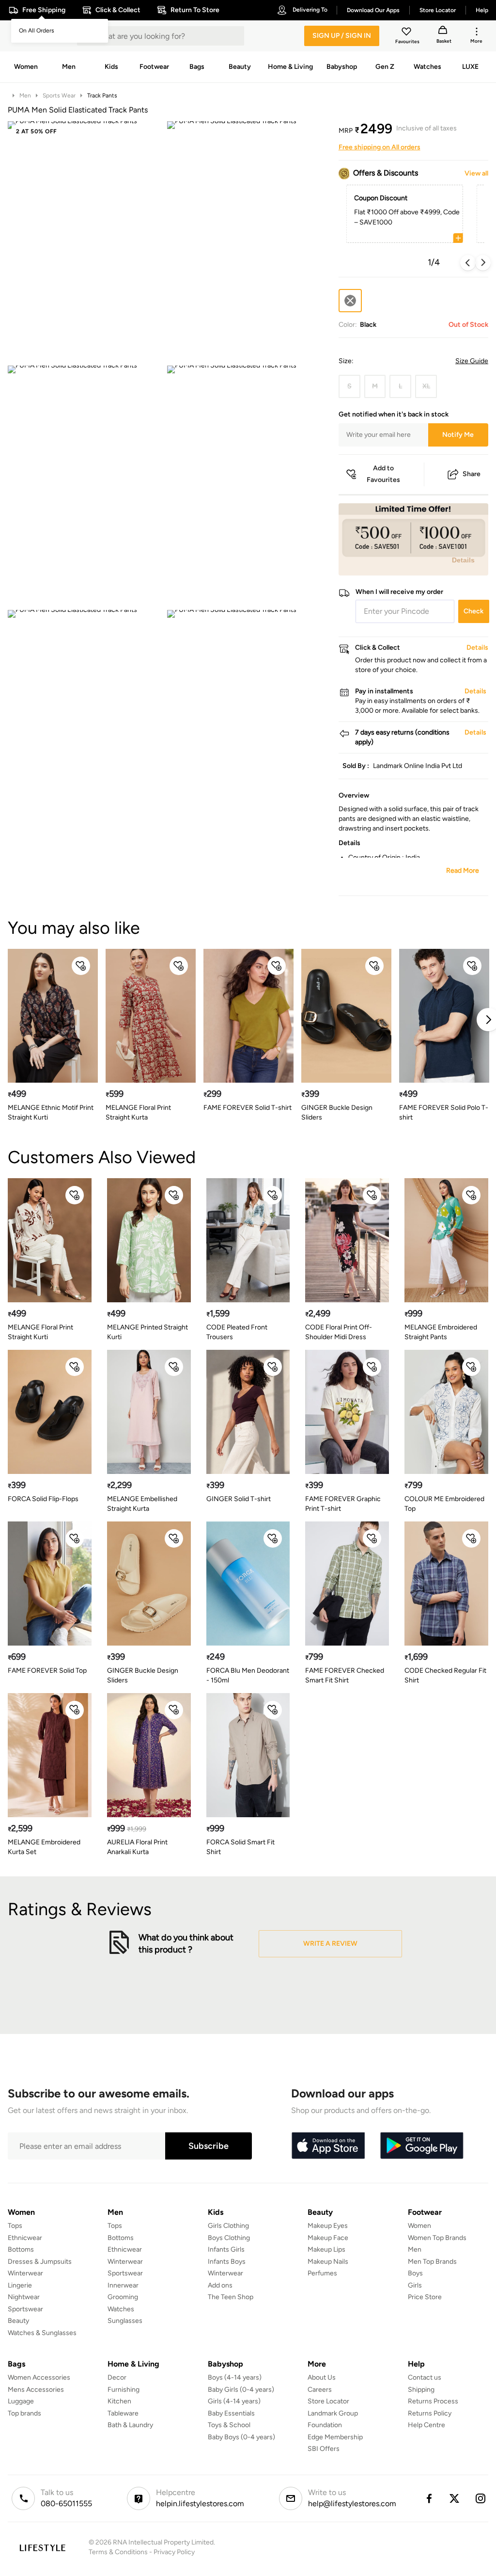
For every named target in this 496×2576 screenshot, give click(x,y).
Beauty (18, 2321)
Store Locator (328, 2401)
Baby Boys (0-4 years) (241, 2437)
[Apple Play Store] (328, 2146)
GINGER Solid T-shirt (239, 1499)
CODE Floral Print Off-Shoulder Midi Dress (339, 1332)
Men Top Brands (432, 2262)
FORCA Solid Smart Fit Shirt (240, 1847)
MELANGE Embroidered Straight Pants (441, 1332)
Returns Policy (430, 2413)
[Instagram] (481, 2498)
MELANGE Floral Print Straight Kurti (40, 1332)
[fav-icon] (407, 33)
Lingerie (20, 2285)
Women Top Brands (437, 2238)
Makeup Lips (326, 2249)
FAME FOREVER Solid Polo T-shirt (444, 1112)
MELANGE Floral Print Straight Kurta (138, 1112)
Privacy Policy (174, 2552)
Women (419, 2226)
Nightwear (24, 2297)
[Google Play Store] (422, 2146)
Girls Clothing (228, 2226)
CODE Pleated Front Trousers (237, 1332)
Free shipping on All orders (380, 147)
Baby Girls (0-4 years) (241, 2390)
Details (463, 560)
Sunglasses (125, 2321)
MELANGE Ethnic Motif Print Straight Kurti (51, 1112)
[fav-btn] (81, 966)
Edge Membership (335, 2437)
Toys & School (229, 2425)
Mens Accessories (36, 2390)
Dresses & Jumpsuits (40, 2262)
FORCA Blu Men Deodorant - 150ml (248, 1675)
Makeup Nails (328, 2262)
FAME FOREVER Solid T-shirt (248, 1108)
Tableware (123, 2413)
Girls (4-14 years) (234, 2401)
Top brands (24, 2413)
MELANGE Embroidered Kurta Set (44, 1847)
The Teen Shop (231, 2297)
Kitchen (119, 2401)
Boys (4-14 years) (235, 2377)
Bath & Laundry (130, 2425)
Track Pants (102, 96)
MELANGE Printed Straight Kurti (147, 1332)
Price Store (425, 2297)
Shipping (421, 2390)
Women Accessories (39, 2377)
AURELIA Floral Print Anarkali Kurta (137, 1847)
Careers (320, 2390)
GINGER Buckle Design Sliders (337, 1112)
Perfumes (322, 2273)
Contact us (425, 2377)
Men (25, 96)
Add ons (220, 2285)
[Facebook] (429, 2498)
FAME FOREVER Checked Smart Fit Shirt (345, 1675)
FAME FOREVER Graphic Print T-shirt (343, 1504)
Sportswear (25, 2309)
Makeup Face (328, 2238)
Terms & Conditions (118, 2552)
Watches (121, 2309)
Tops (15, 2226)
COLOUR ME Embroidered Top (444, 1504)
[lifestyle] (42, 2548)
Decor (117, 2377)
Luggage (21, 2401)
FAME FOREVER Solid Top (47, 1671)
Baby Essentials (231, 2413)
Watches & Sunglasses (42, 2333)
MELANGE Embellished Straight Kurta (142, 1504)
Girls (415, 2285)
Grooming (123, 2297)
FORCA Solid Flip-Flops (43, 1499)
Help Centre (426, 2425)
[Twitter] (455, 2498)
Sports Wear (59, 96)
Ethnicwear (25, 2238)
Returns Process (433, 2401)
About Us (322, 2377)
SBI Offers (324, 2449)
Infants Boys (227, 2262)
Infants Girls (226, 2249)
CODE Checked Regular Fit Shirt (445, 1675)
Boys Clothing (229, 2238)
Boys (415, 2273)
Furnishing (124, 2390)
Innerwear (123, 2285)
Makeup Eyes (328, 2226)
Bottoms (21, 2249)
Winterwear (25, 2273)
